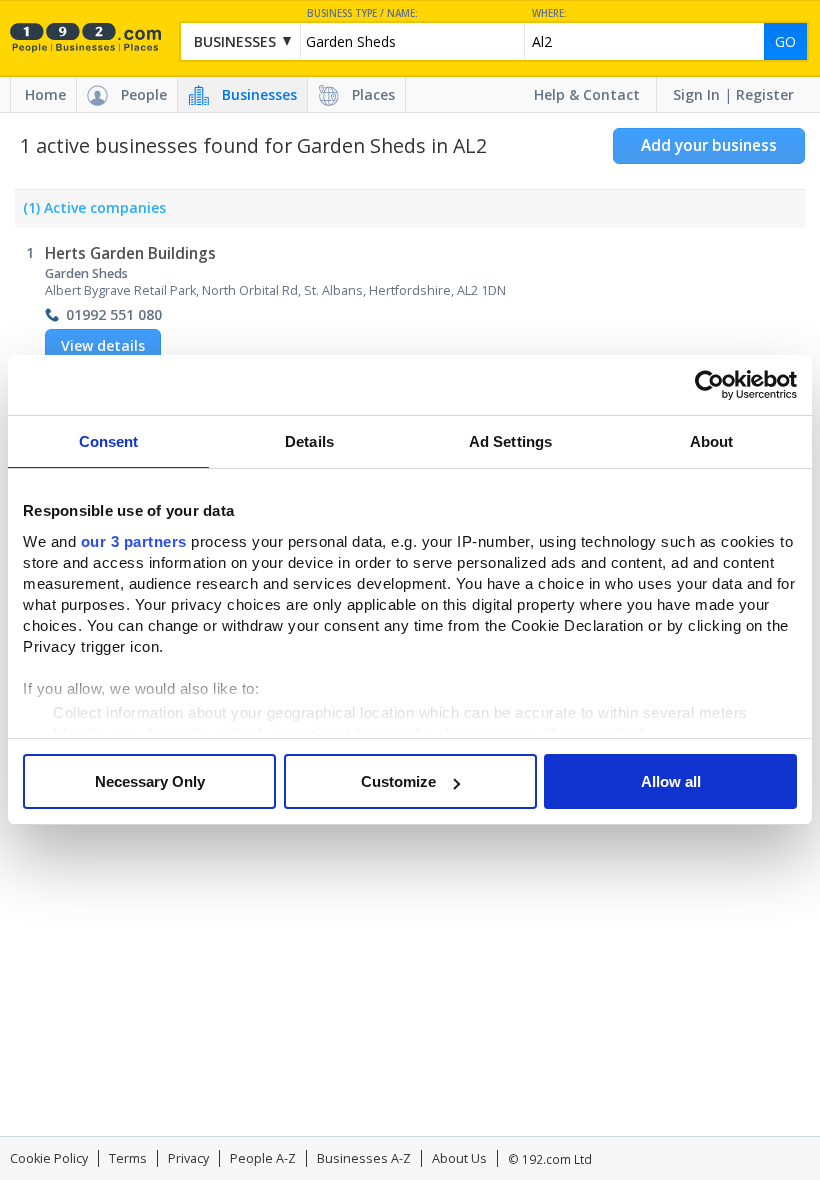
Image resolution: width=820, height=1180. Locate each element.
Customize (398, 781)
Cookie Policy (49, 1158)
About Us (459, 1158)
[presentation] (90, 213)
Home (45, 94)
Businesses (259, 94)
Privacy (188, 1158)
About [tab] (712, 441)
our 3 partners (134, 541)
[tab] (90, 213)
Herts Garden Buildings (130, 253)
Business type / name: (362, 13)
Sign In (696, 94)
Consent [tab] (109, 441)
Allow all (671, 781)
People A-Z (263, 1158)
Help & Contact (587, 94)
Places (373, 94)
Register (765, 94)
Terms (128, 1158)
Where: (549, 13)
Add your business (709, 145)
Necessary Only (150, 781)
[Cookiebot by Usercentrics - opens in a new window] (709, 385)
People (144, 94)
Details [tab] (309, 441)
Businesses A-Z (364, 1158)
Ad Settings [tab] (510, 441)
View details (103, 345)
